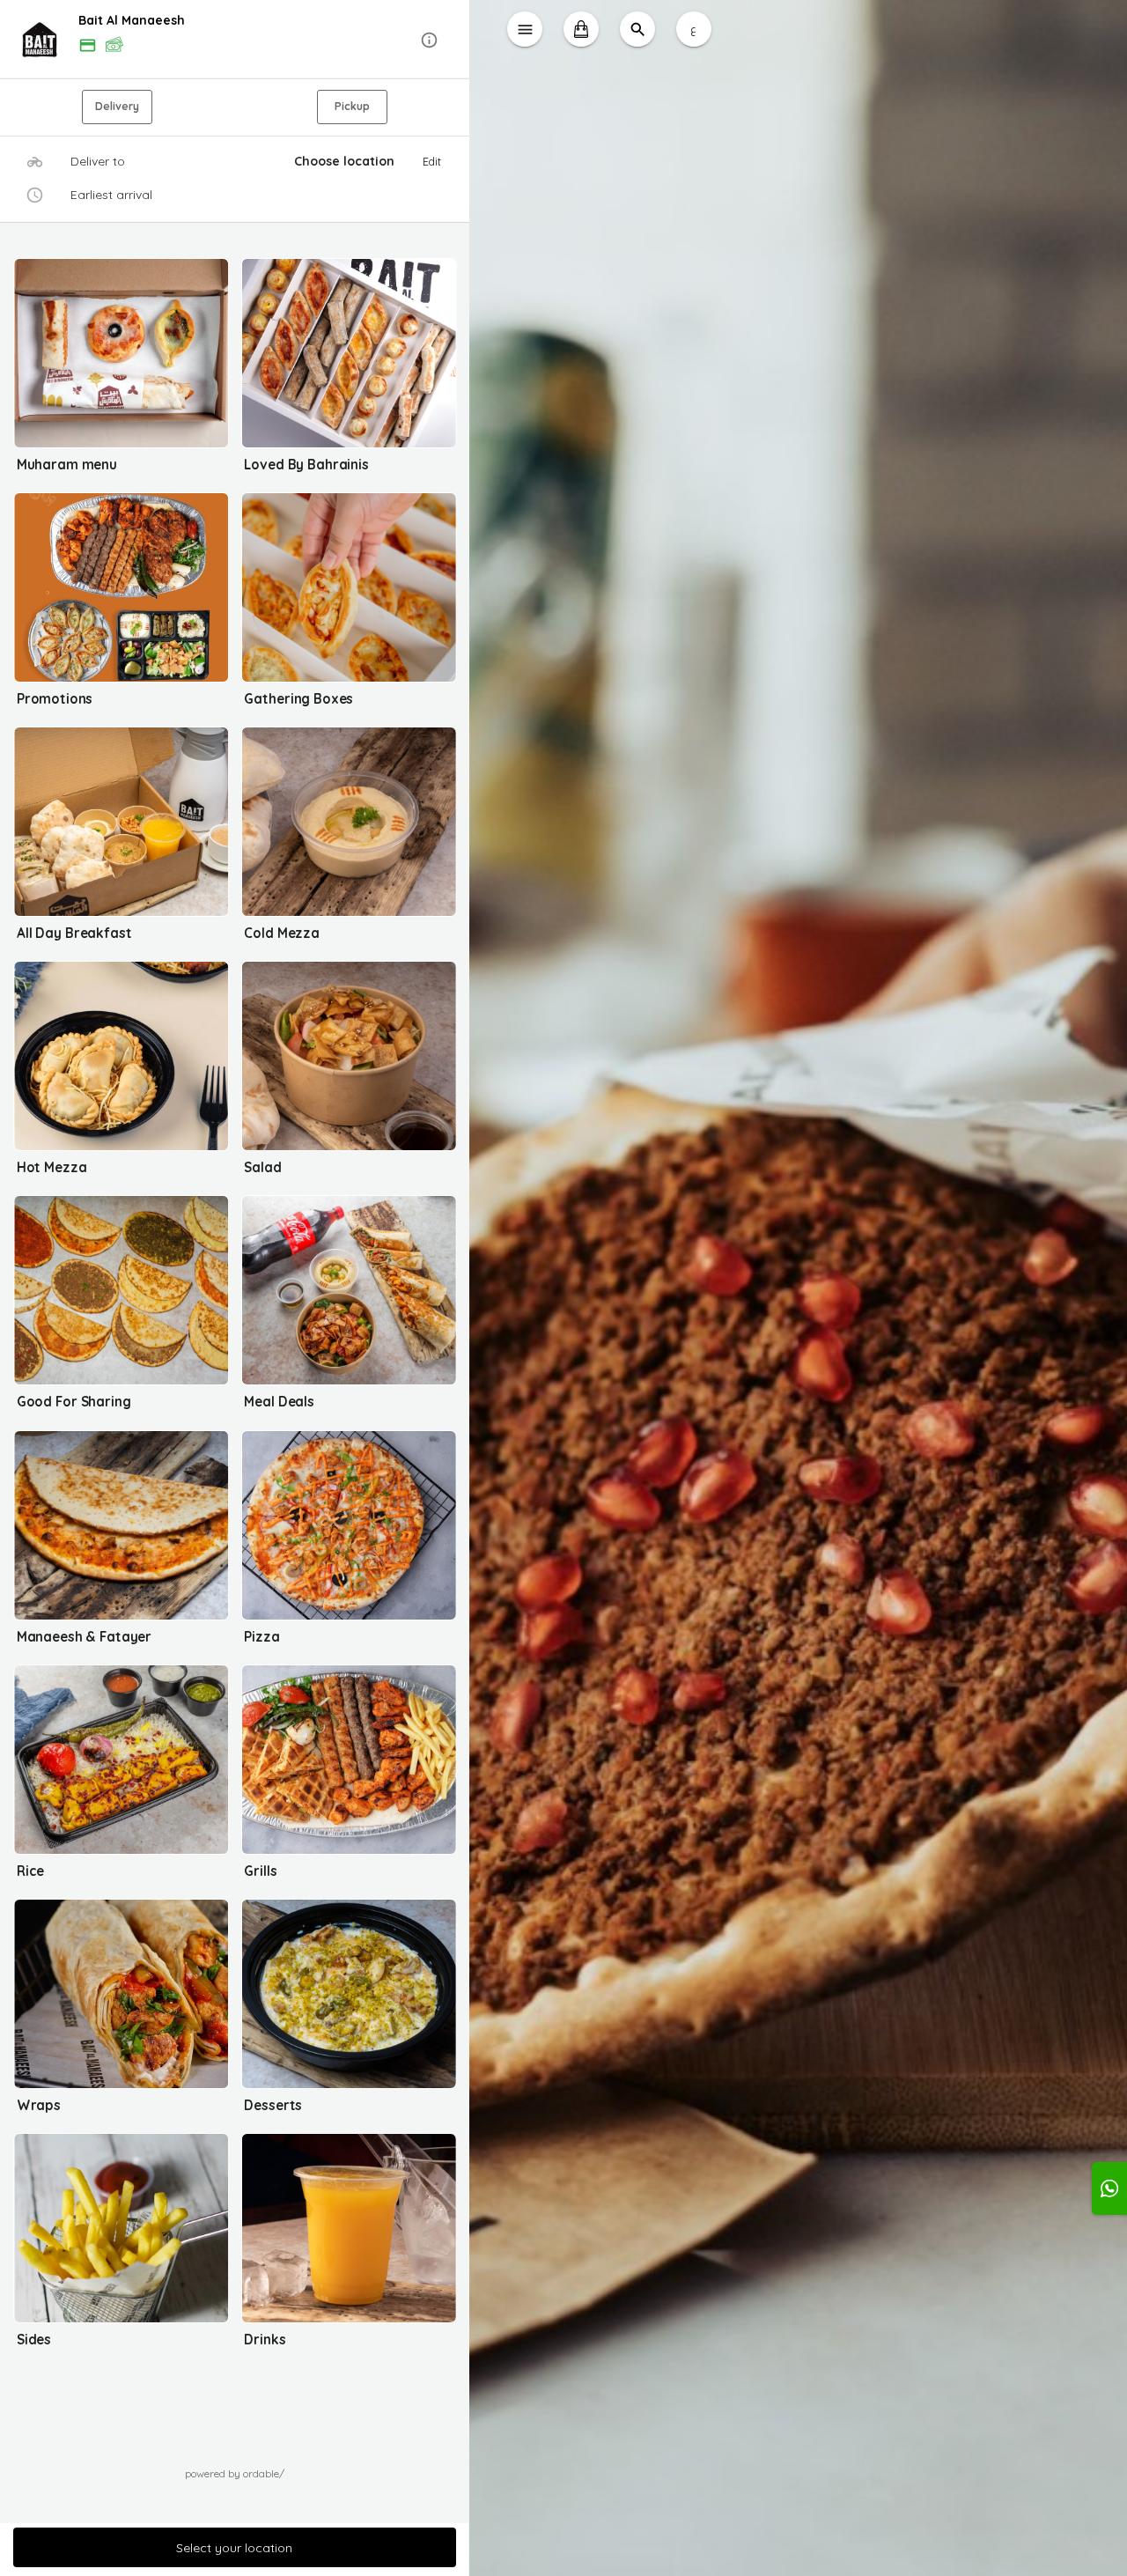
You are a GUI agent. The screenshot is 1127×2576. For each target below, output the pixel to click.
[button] (235, 40)
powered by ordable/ (235, 2473)
